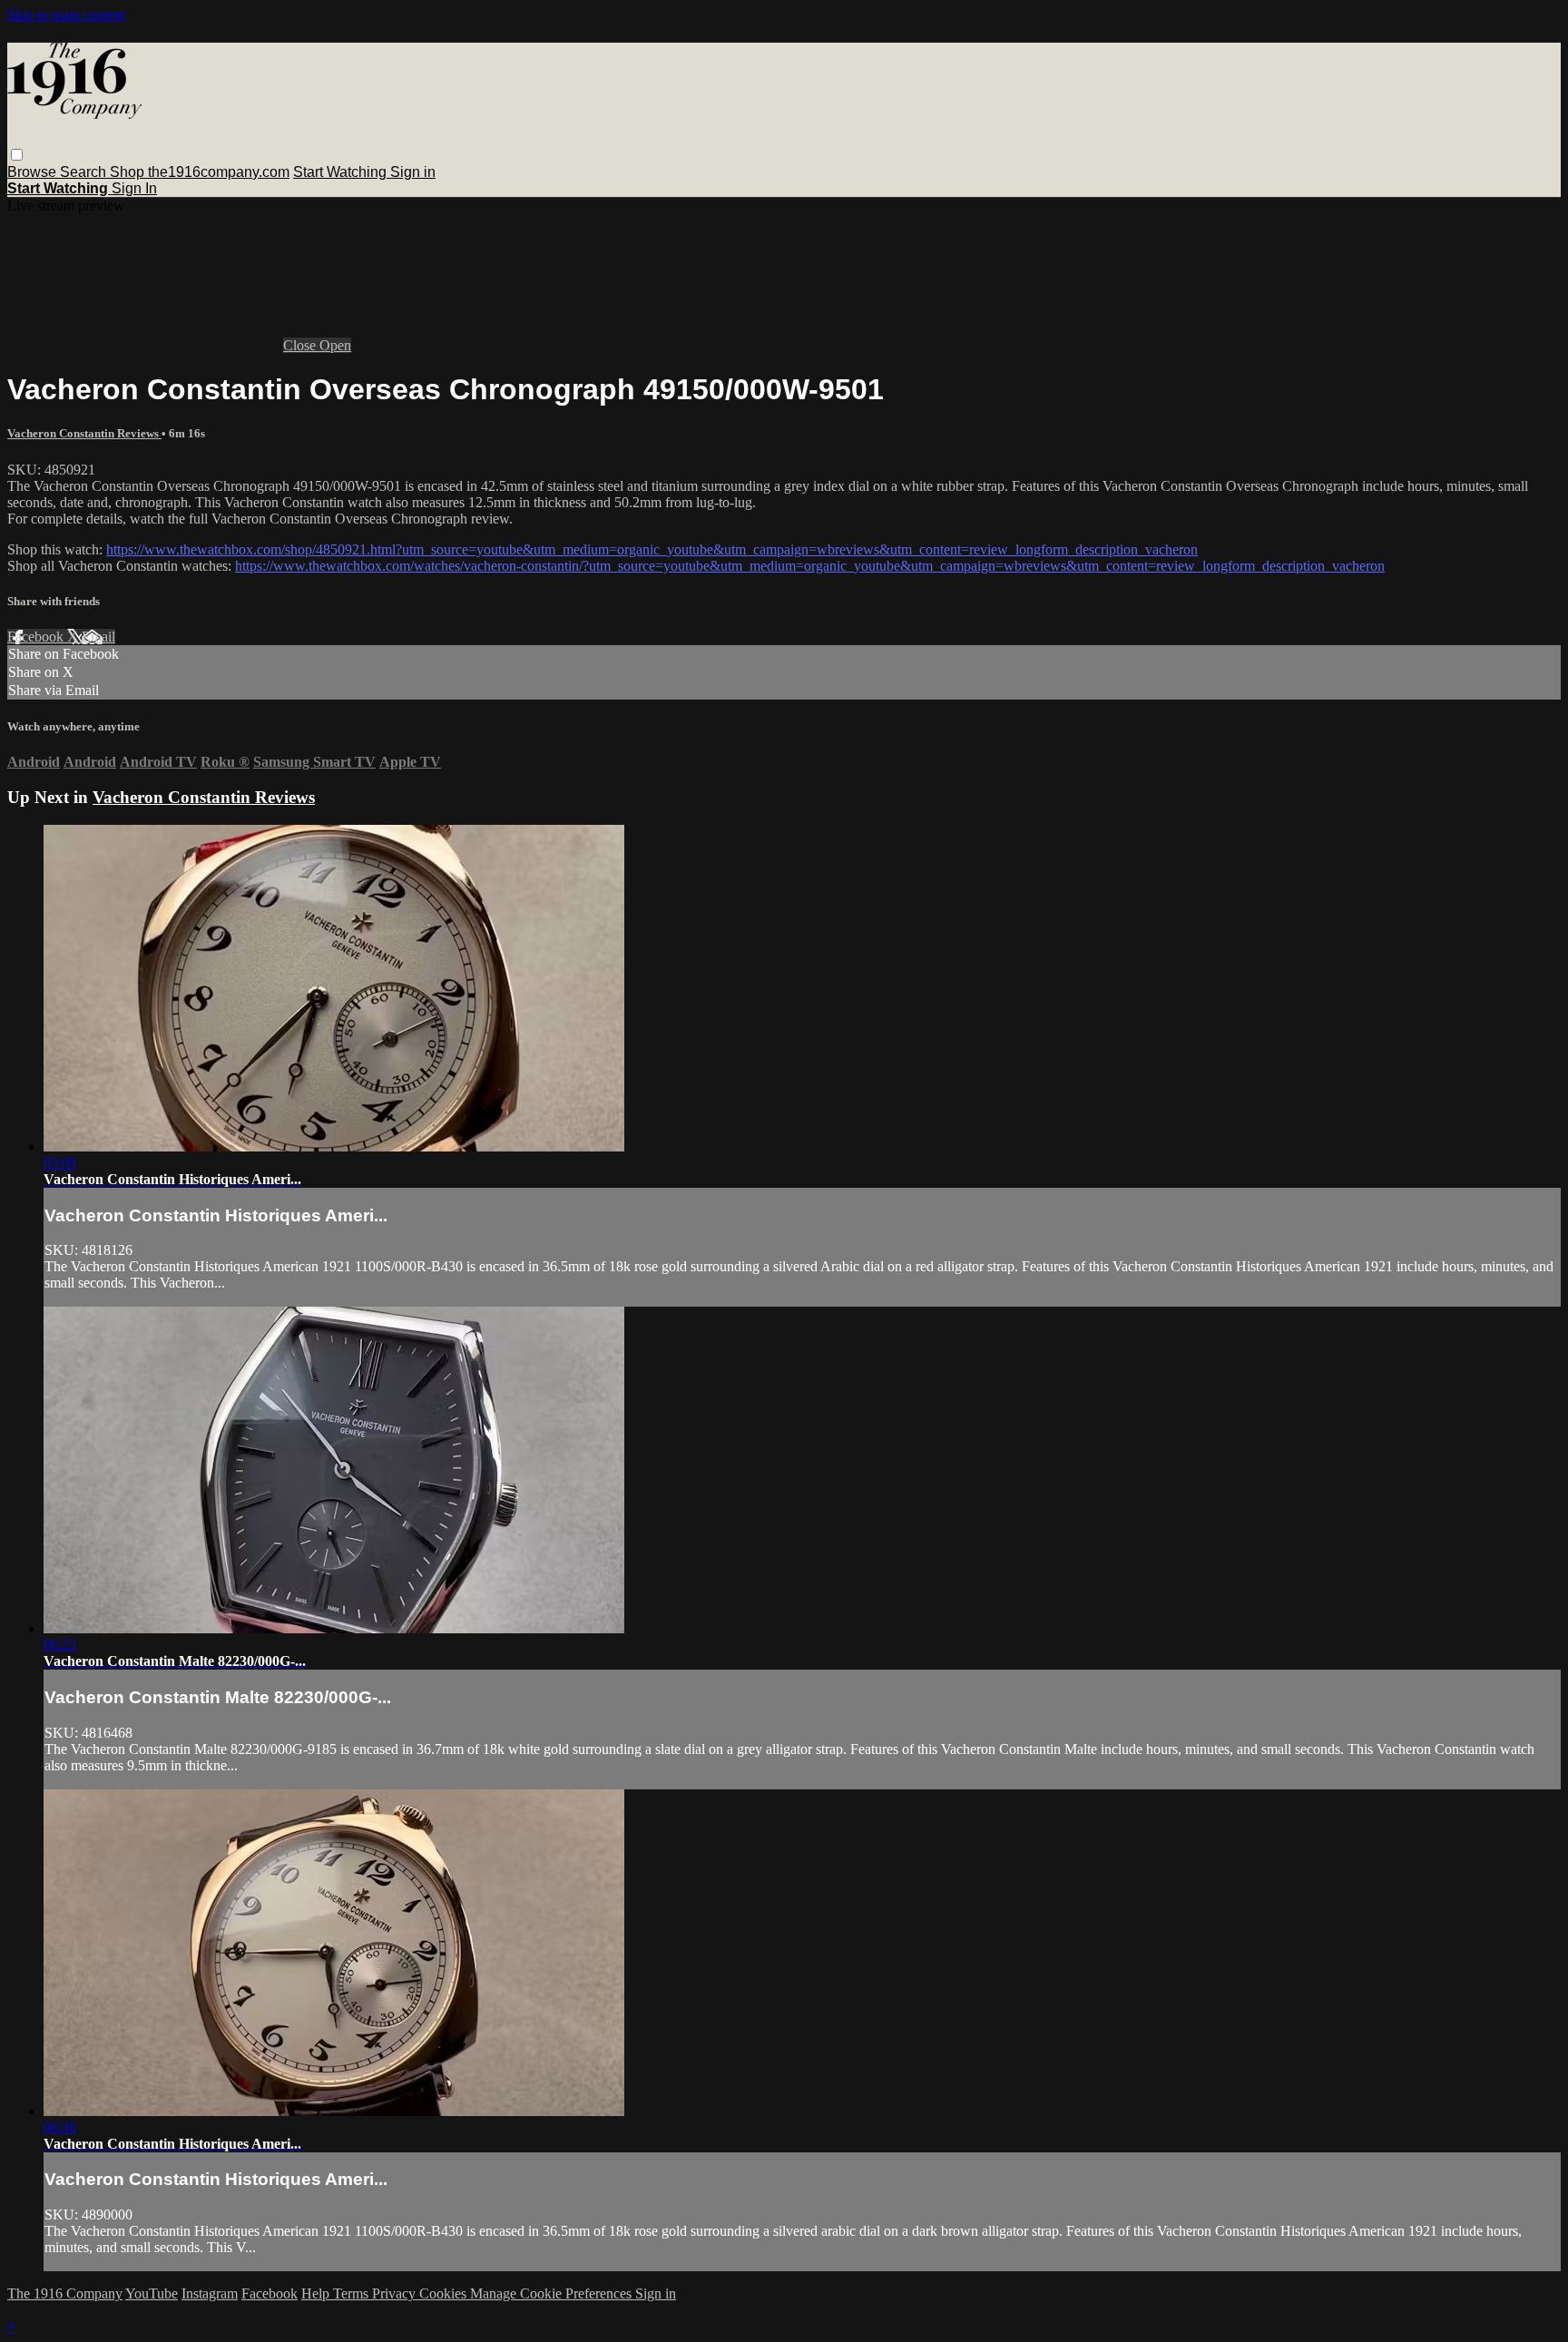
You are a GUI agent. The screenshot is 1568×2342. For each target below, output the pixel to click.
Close (301, 345)
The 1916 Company (65, 2293)
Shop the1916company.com (200, 172)
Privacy (396, 2293)
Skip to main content (66, 15)
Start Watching (342, 172)
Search (85, 172)
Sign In (134, 188)
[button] (17, 155)
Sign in (413, 172)
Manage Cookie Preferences (553, 2293)
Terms (353, 2293)
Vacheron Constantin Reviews (84, 433)
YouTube (152, 2293)
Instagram (210, 2293)
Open (335, 345)
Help (317, 2293)
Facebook (37, 637)
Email (98, 637)
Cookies (445, 2293)
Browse (34, 172)
